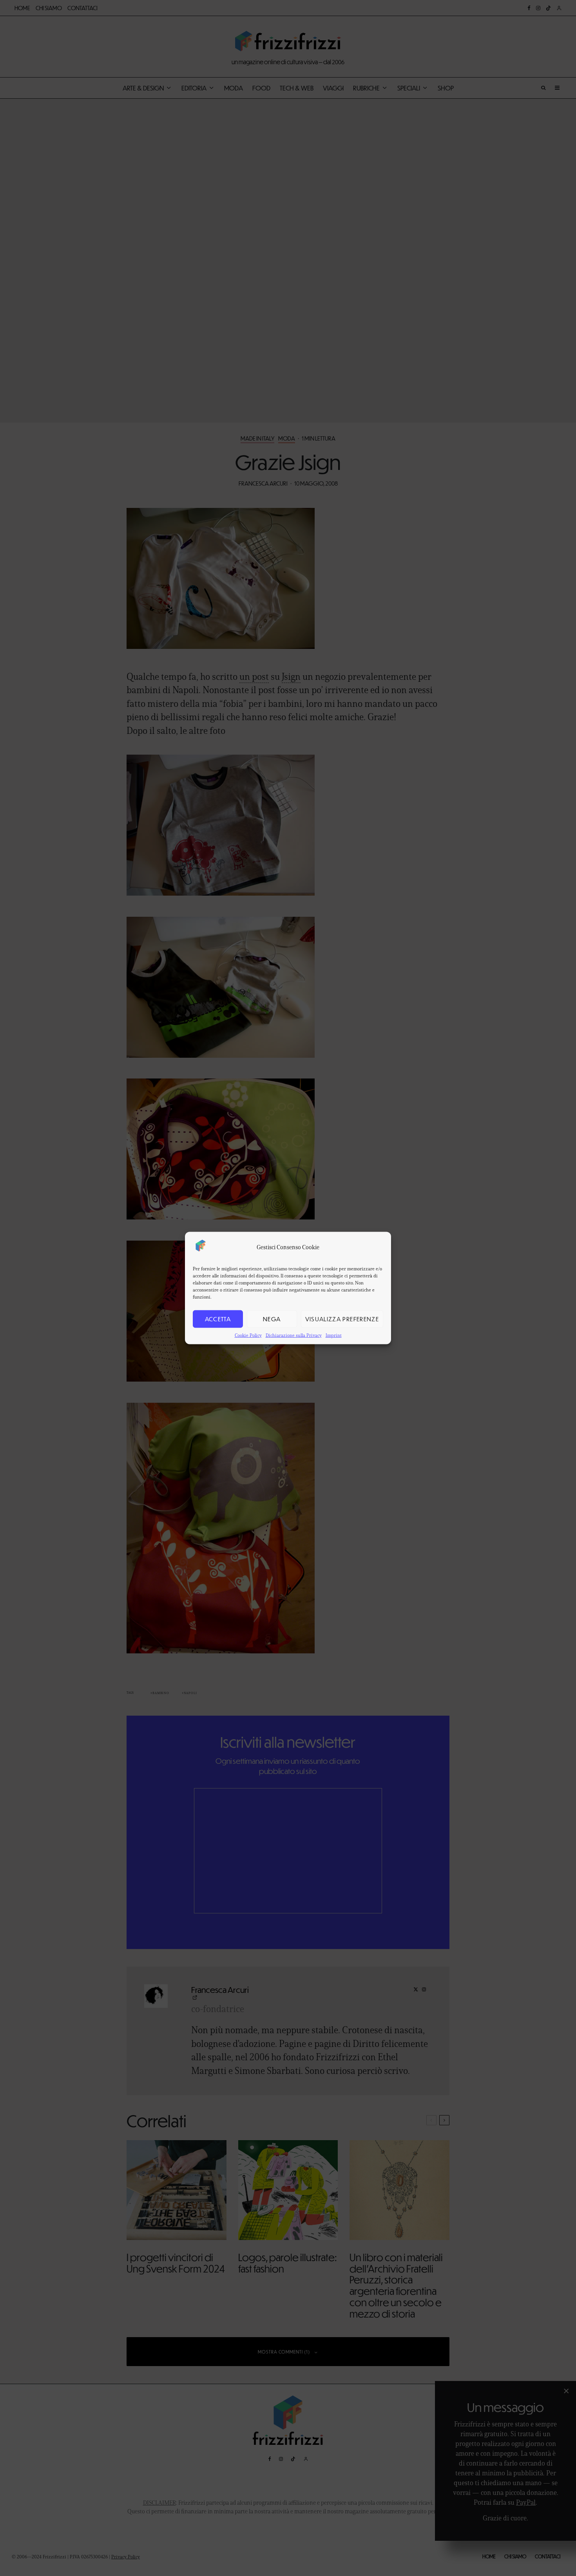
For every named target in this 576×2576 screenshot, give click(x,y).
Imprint (334, 1335)
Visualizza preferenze (342, 1319)
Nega (272, 1319)
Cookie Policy (248, 1335)
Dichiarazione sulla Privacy (294, 1335)
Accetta (218, 1319)
